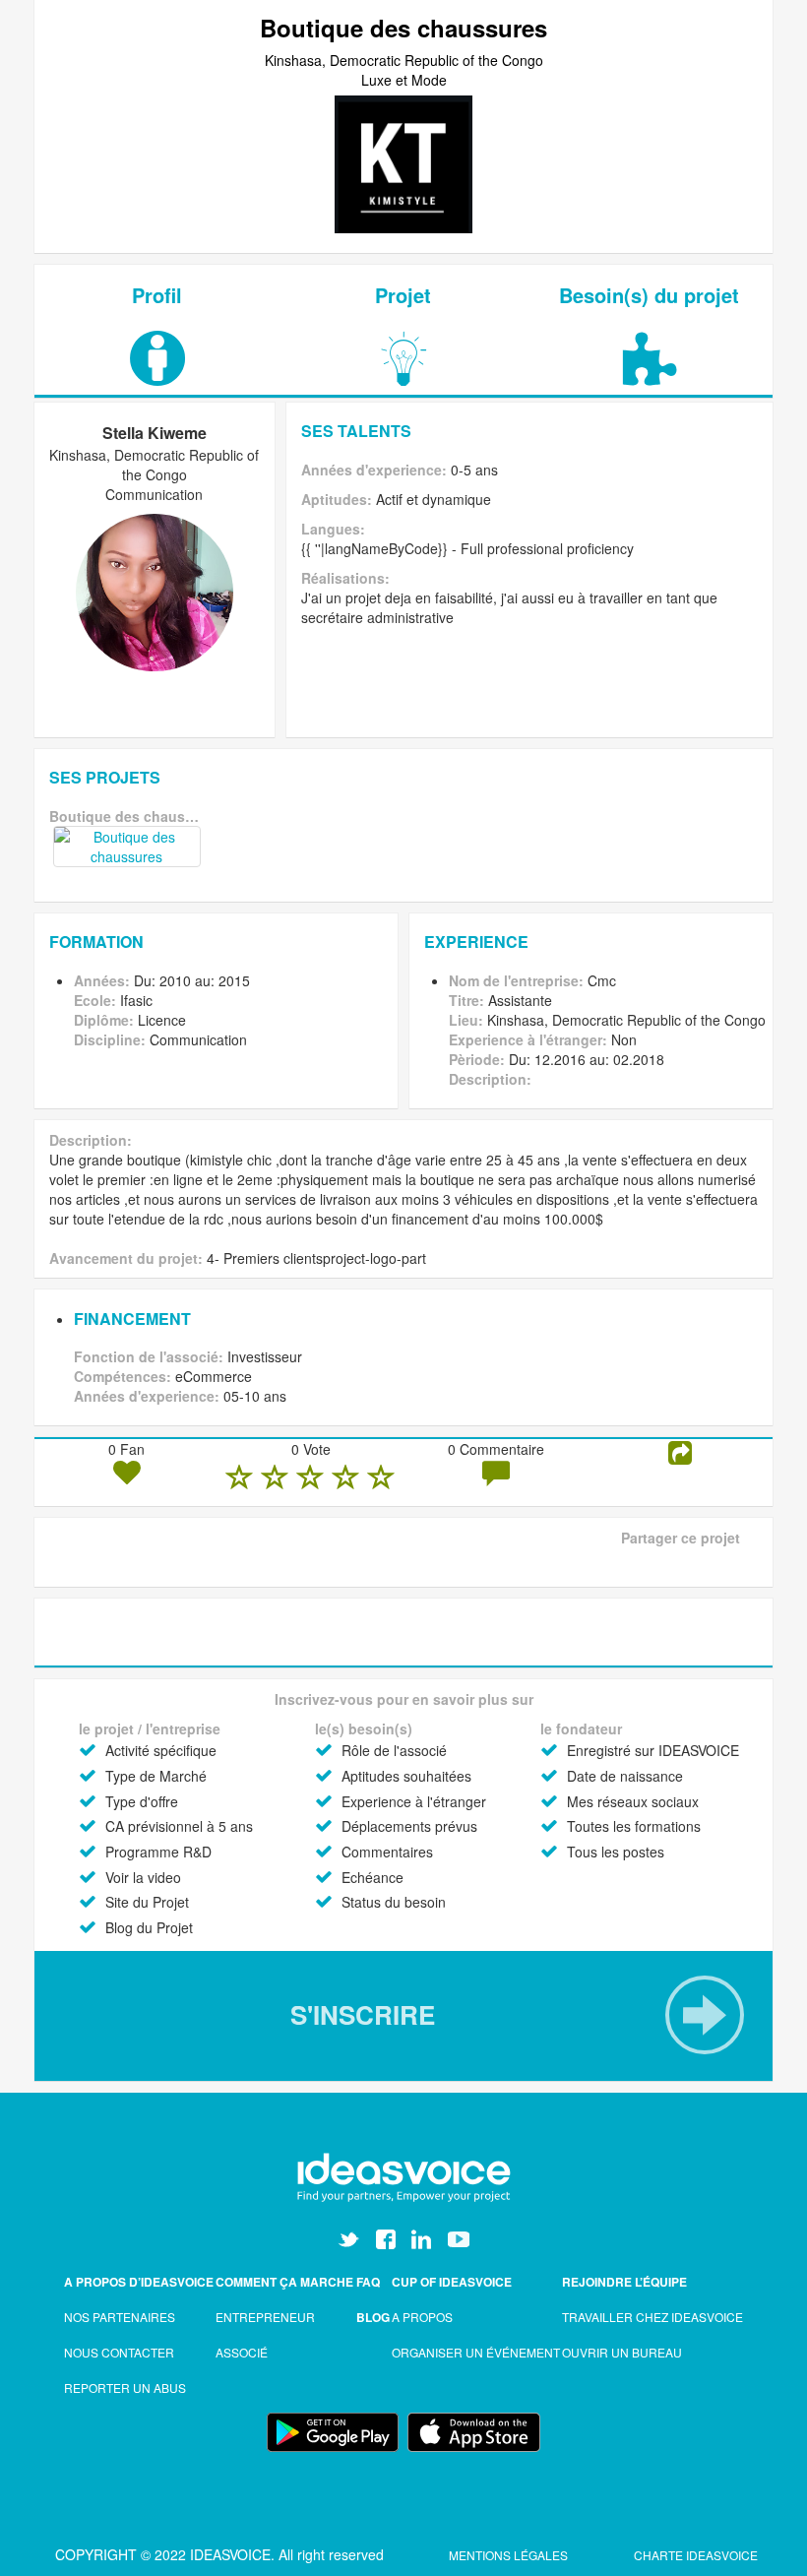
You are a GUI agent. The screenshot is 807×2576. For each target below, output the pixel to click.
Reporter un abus (125, 2388)
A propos (422, 2317)
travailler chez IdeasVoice (652, 2317)
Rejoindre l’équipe (624, 2282)
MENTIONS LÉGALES (510, 2555)
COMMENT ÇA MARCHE (284, 2282)
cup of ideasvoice (452, 2282)
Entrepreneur (265, 2317)
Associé (242, 2352)
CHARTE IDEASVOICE (696, 2555)
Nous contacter (119, 2352)
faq (368, 2282)
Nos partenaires (120, 2317)
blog (373, 2317)
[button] (403, 2015)
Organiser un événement (476, 2352)
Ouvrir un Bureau (622, 2352)
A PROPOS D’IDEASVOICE (139, 2282)
